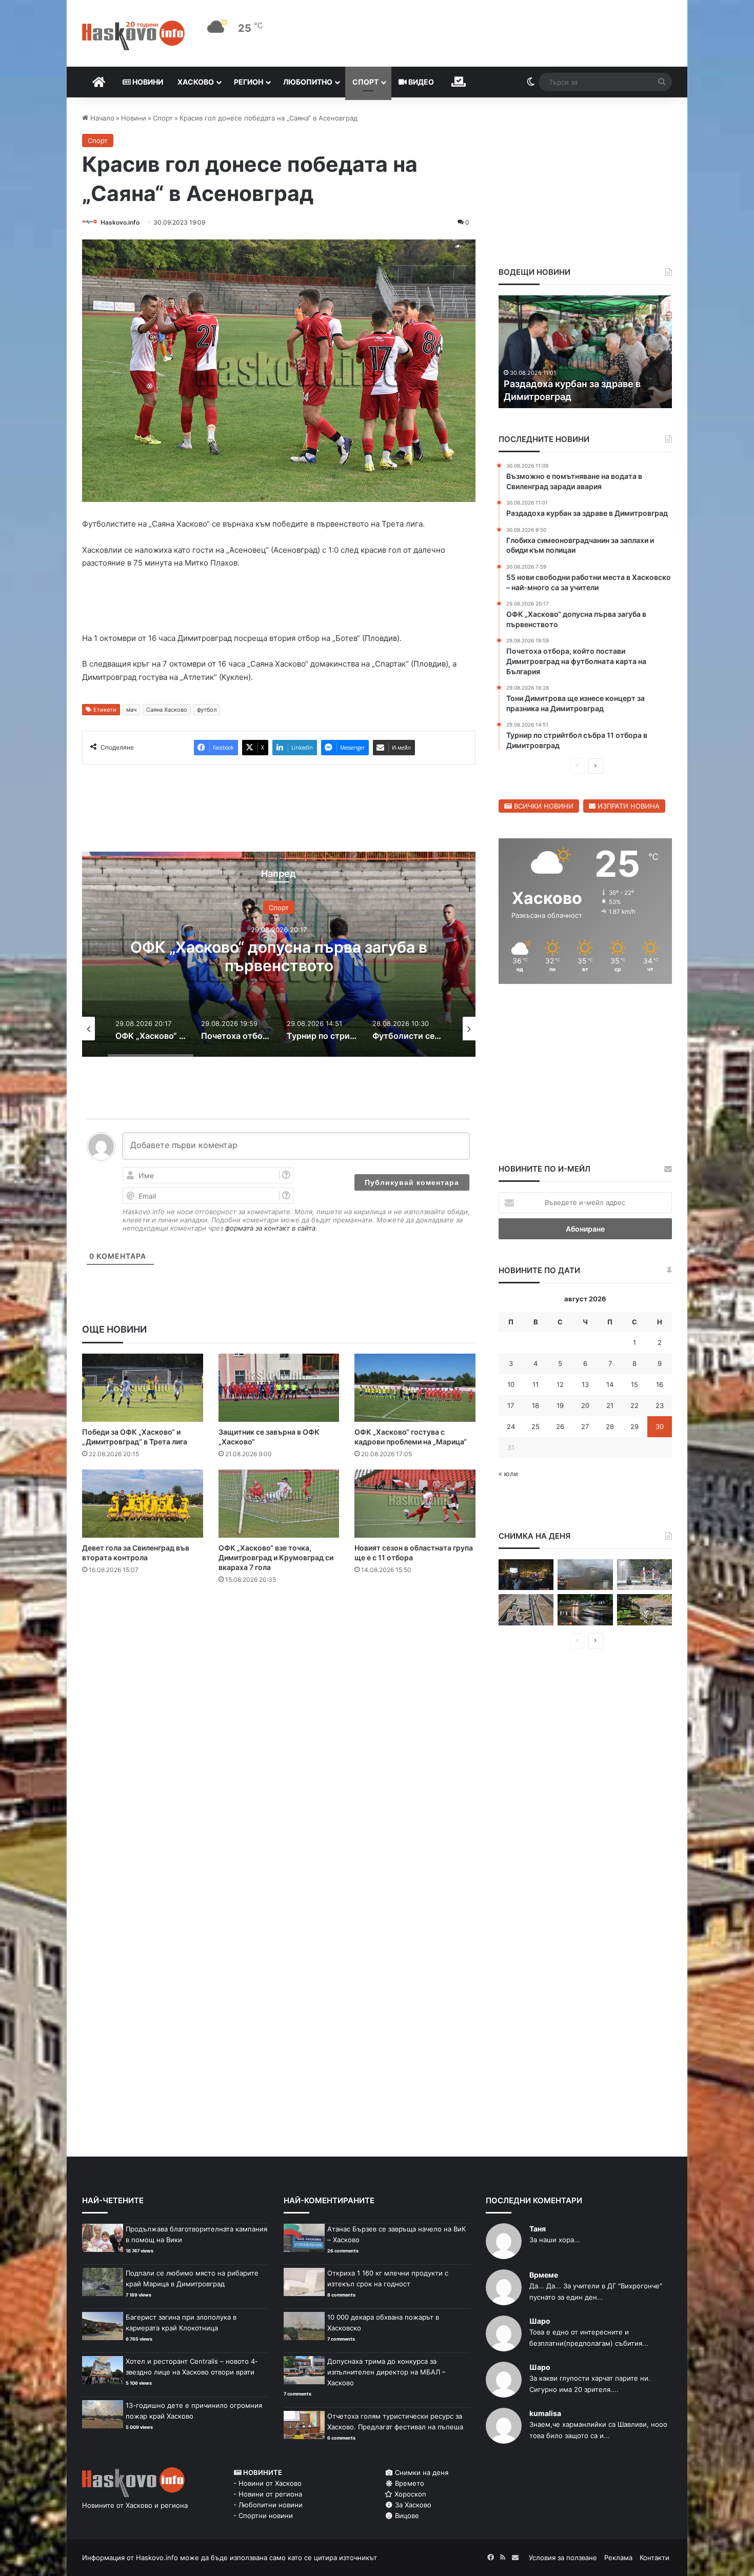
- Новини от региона (268, 2494)
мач (131, 710)
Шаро (540, 2321)
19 (560, 1405)
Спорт (365, 82)
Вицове (406, 2515)
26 (560, 1426)
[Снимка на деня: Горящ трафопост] (585, 1575)
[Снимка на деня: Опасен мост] (526, 1610)
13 (585, 1384)
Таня (538, 2229)
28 (610, 1426)
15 (634, 1384)
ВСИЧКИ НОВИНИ (543, 806)
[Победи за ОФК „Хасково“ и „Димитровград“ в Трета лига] (143, 1388)
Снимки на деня (421, 2472)
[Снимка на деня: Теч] (585, 1610)
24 (511, 1426)
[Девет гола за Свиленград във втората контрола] (143, 1504)
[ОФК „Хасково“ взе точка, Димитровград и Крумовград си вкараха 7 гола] (279, 1504)
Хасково (196, 82)
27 (585, 1426)
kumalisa (545, 2413)
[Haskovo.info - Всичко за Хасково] (133, 35)
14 (610, 1384)
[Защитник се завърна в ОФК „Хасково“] (279, 1388)
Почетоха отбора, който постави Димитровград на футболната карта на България (279, 965)
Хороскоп (409, 2494)
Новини (147, 82)
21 (610, 1405)
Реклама (618, 2558)
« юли (508, 1474)
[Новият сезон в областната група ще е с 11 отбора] (415, 1504)
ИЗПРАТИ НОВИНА (628, 806)
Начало (101, 118)
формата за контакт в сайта (270, 1228)
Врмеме (544, 2275)
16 (660, 1384)
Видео (420, 82)
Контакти (654, 2558)
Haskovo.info (120, 222)
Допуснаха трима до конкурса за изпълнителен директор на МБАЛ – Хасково (386, 2372)
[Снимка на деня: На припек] (644, 1610)
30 (660, 1426)
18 (535, 1405)
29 (634, 1426)
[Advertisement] (279, 1634)
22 (634, 1405)
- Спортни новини (263, 2515)
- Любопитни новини (268, 2505)
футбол (207, 710)
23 (660, 1405)
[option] (279, 954)
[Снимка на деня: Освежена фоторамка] (644, 1575)
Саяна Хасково (167, 710)
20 (585, 1405)
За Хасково (412, 2505)
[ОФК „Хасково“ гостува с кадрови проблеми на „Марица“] (415, 1388)
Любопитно (308, 82)
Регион (249, 82)
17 (511, 1405)
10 (511, 1384)
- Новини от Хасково (267, 2483)
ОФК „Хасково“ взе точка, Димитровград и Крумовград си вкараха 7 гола (276, 1557)
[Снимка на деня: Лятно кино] (526, 1575)
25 (535, 1426)
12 (560, 1384)
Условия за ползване (563, 2558)
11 (535, 1384)
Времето (409, 2483)
